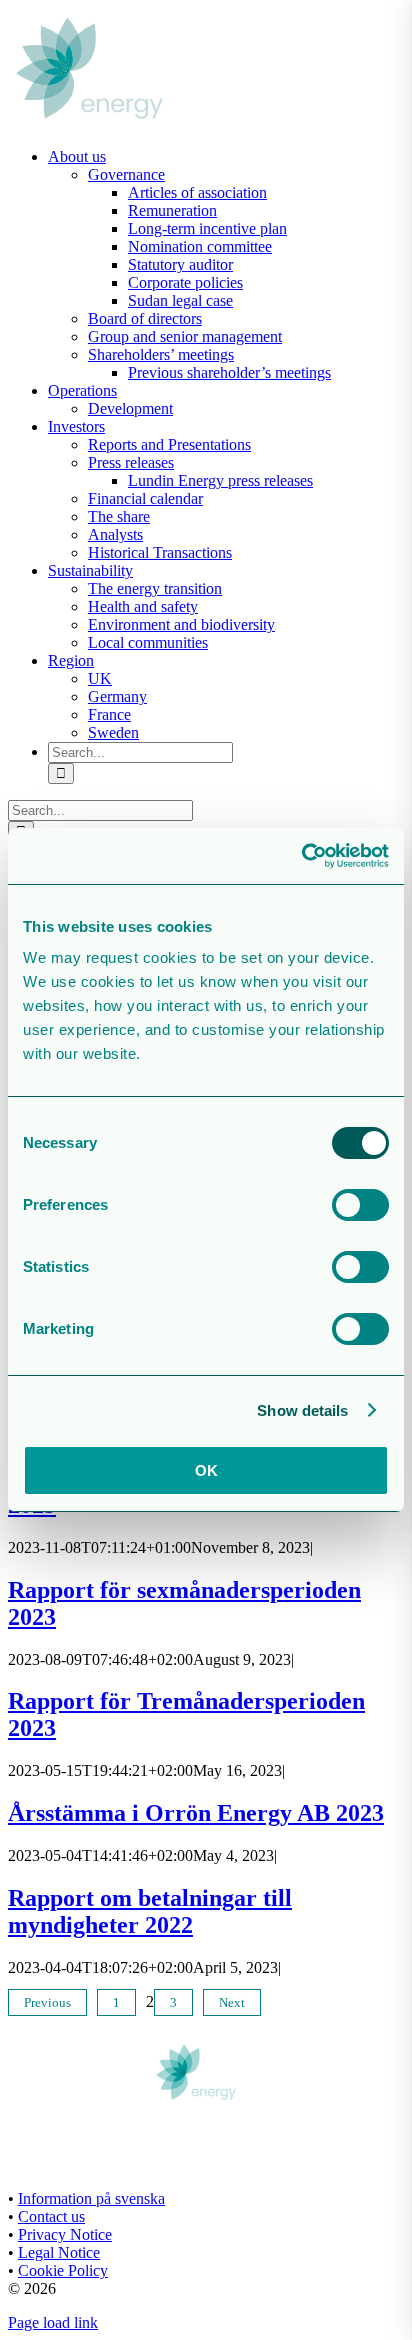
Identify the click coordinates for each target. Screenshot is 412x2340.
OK (206, 1470)
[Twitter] (32, 2155)
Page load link (53, 2322)
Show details (302, 1410)
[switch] (360, 1205)
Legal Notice (59, 2252)
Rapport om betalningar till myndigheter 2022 (150, 1911)
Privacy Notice (65, 2234)
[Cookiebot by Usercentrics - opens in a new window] (301, 856)
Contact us (51, 2216)
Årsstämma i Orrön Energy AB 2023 (196, 1813)
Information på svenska (91, 2198)
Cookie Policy (63, 2270)
